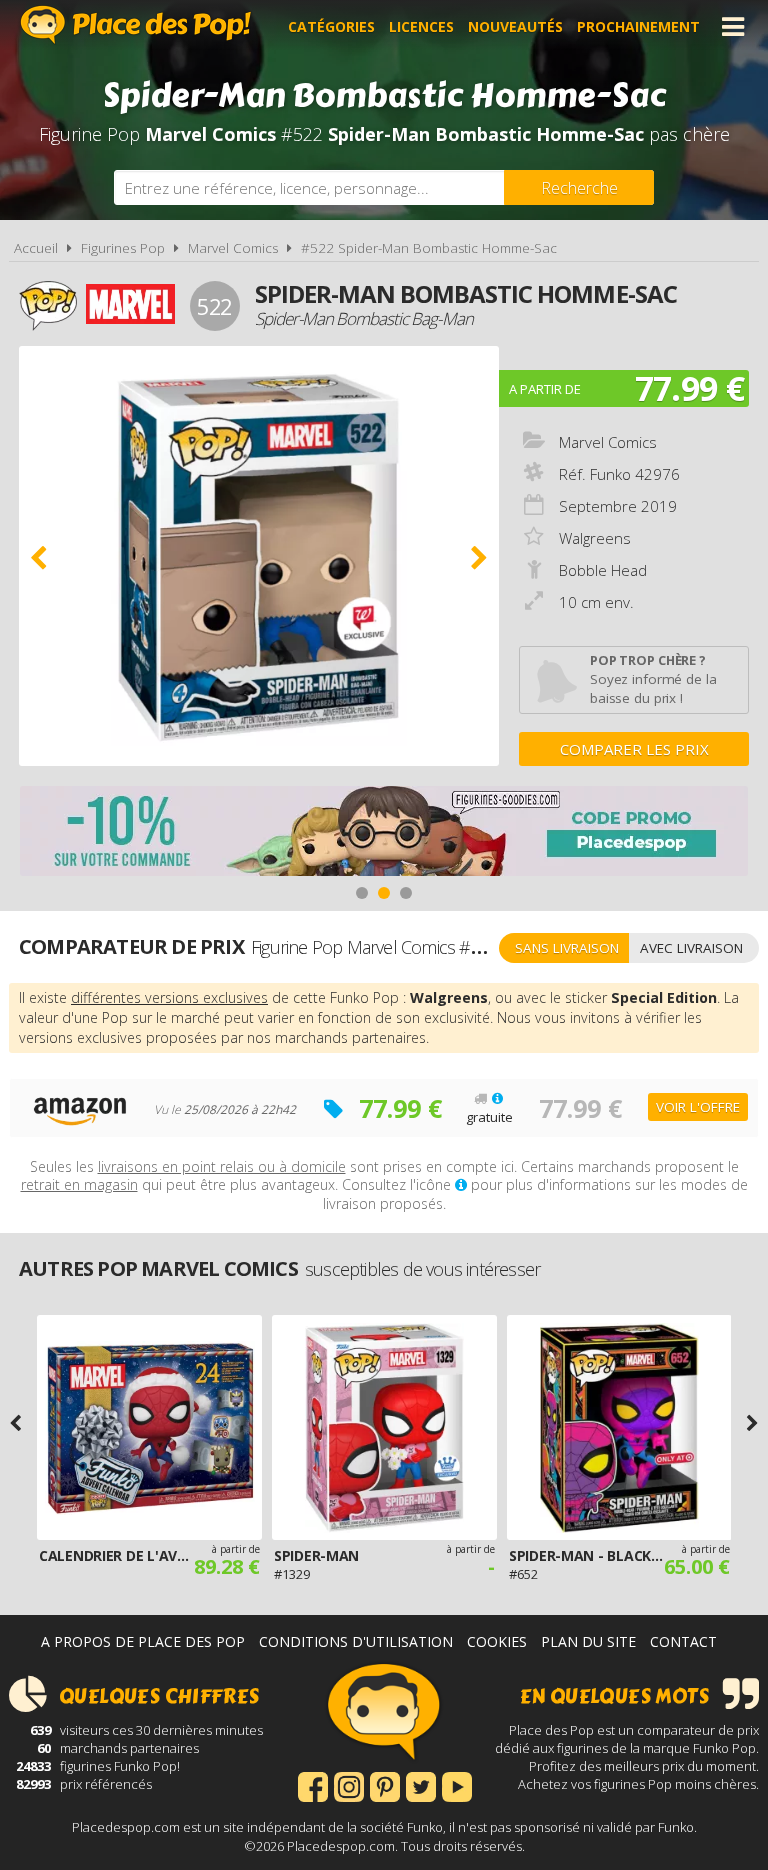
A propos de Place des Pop (143, 1641)
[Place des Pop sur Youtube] (457, 1785)
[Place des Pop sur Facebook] (313, 1785)
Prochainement (638, 26)
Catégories (331, 26)
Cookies (497, 1641)
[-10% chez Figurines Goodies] (384, 833)
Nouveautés (515, 26)
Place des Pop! (136, 24)
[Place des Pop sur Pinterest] (385, 1785)
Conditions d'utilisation (356, 1641)
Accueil (36, 248)
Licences (421, 26)
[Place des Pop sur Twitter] (421, 1785)
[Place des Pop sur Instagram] (349, 1785)
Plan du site (588, 1641)
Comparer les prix (634, 749)
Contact (683, 1641)
